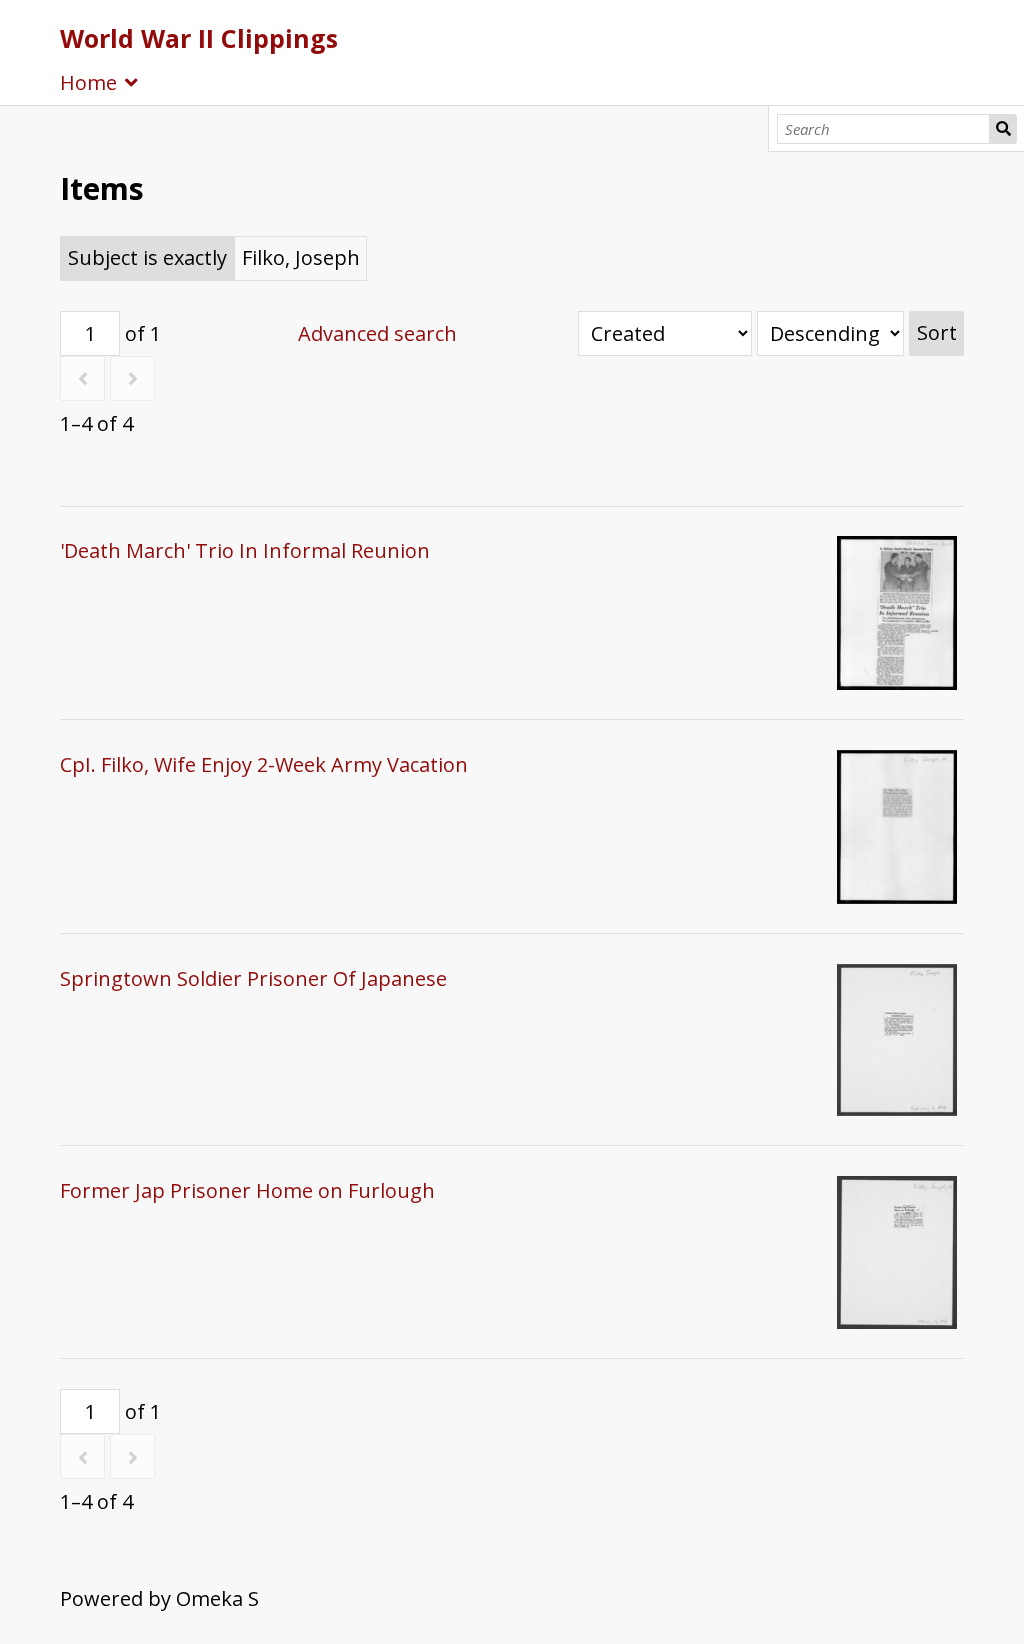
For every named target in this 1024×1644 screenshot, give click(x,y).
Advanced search (377, 333)
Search (1003, 129)
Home (88, 82)
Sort (937, 332)
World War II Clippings (199, 38)
